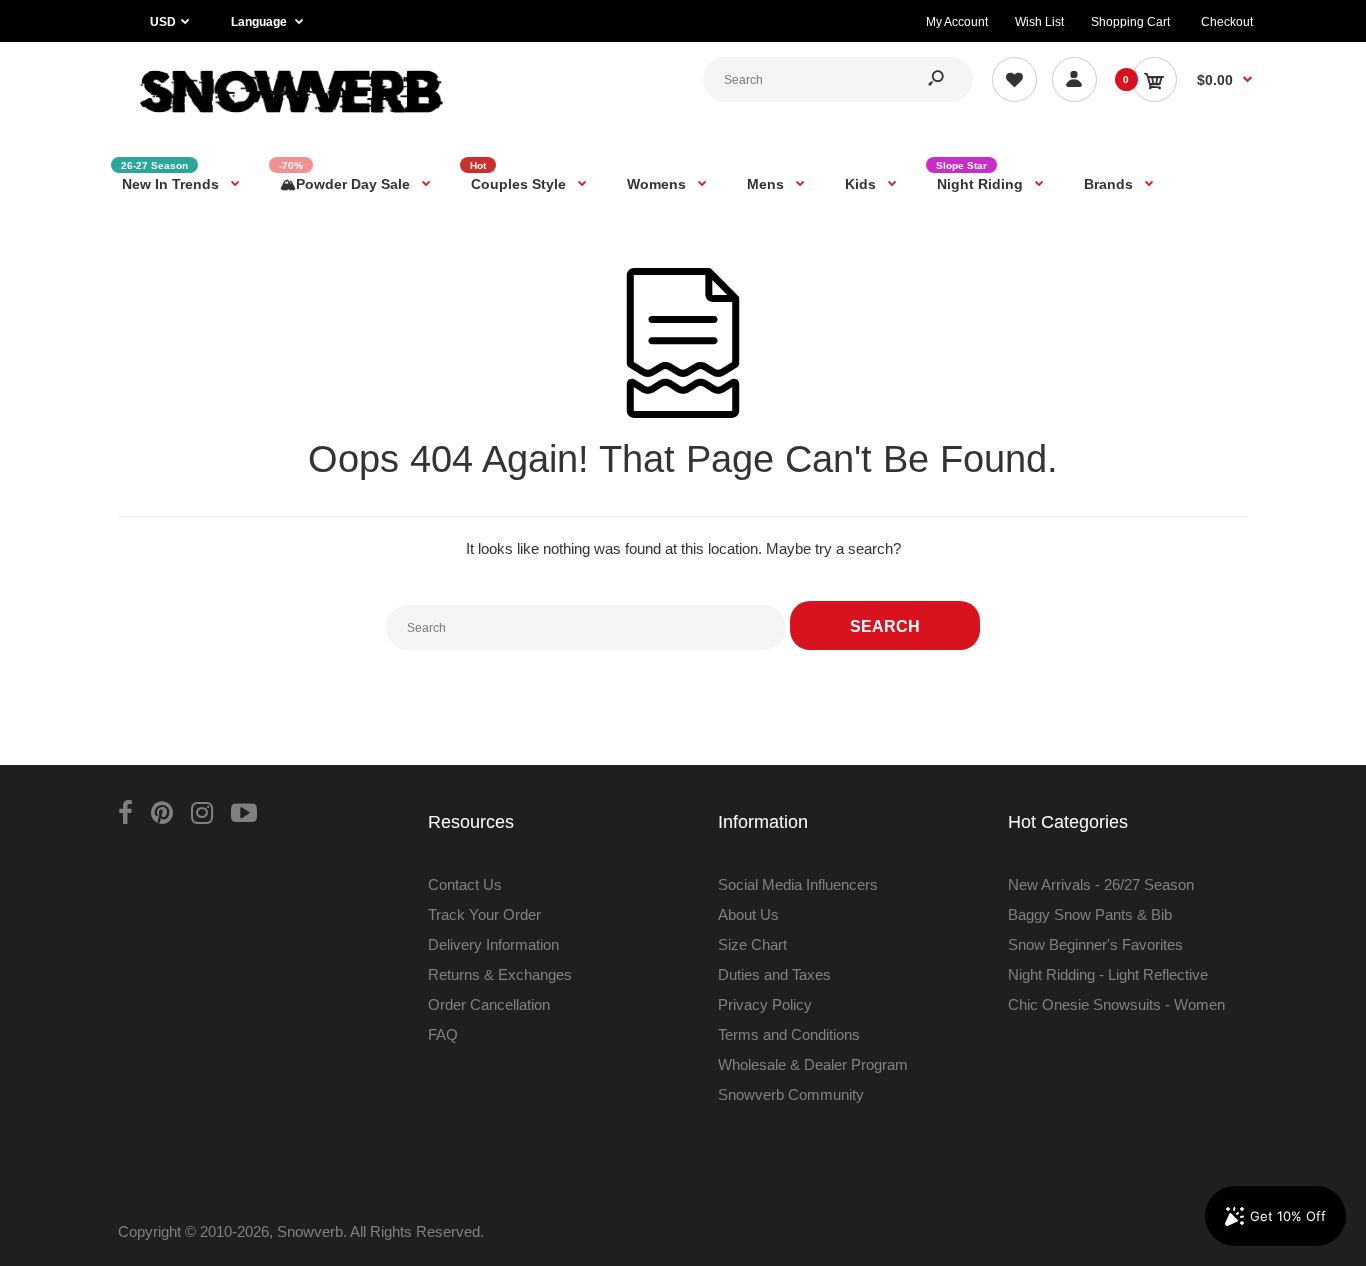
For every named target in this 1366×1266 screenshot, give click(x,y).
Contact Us (465, 884)
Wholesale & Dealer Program (813, 1064)
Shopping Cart (1130, 22)
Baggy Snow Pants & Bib (1090, 914)
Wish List (1039, 22)
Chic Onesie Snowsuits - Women (1116, 1004)
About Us (748, 914)
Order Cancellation (489, 1004)
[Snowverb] (288, 121)
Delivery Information (493, 944)
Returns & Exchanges (500, 974)
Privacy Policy (765, 1004)
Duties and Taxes (774, 974)
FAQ (443, 1034)
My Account (957, 22)
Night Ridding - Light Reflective (1108, 974)
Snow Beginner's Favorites (1095, 944)
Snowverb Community (791, 1094)
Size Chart (752, 944)
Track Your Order (484, 914)
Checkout (1227, 22)
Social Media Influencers (798, 884)
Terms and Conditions (789, 1034)
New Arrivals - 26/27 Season (1101, 884)
